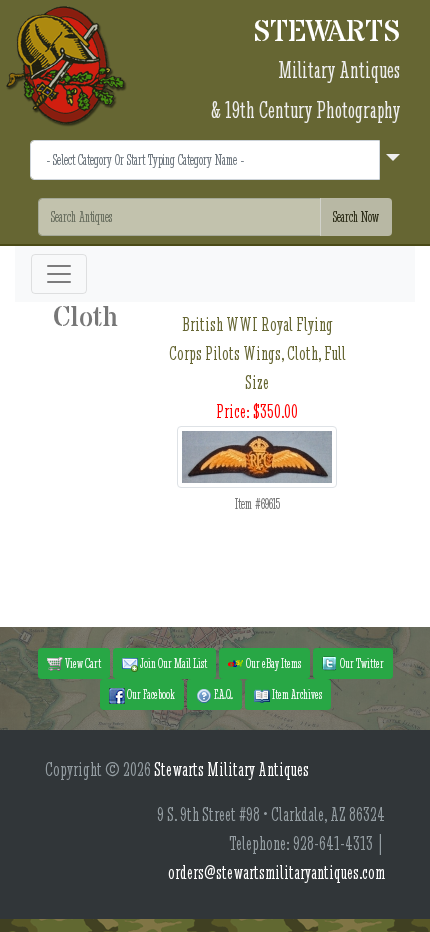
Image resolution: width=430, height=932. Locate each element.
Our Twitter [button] (361, 663)
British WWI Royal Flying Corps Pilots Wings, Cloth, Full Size (257, 353)
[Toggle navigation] (59, 274)
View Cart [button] (82, 663)
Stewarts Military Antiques (231, 769)
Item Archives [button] (296, 694)
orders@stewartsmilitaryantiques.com (276, 872)
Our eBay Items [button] (272, 663)
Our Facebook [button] (150, 694)
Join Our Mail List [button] (172, 663)
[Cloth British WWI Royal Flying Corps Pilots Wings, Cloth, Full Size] (257, 454)
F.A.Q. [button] (222, 694)
